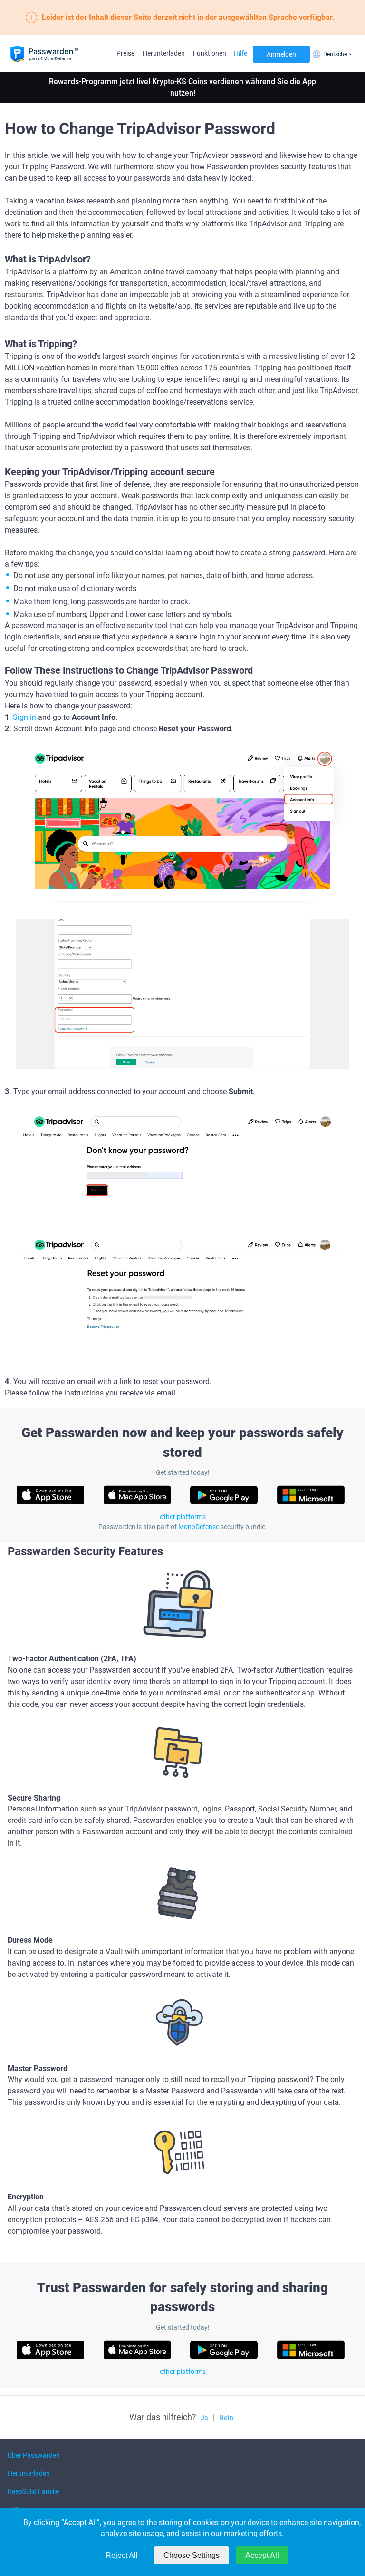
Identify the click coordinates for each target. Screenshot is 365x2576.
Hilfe (240, 53)
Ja (204, 2418)
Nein (226, 2418)
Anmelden (281, 54)
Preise (125, 53)
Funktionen (210, 53)
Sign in (24, 717)
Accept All (262, 2555)
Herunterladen (164, 53)
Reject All (122, 2555)
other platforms (183, 1517)
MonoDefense (199, 1527)
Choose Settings (192, 2555)
